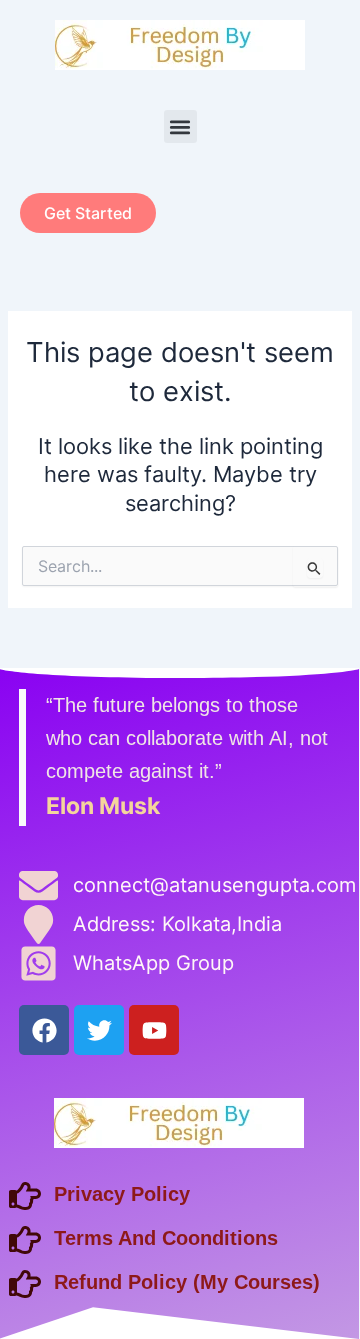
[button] (180, 126)
